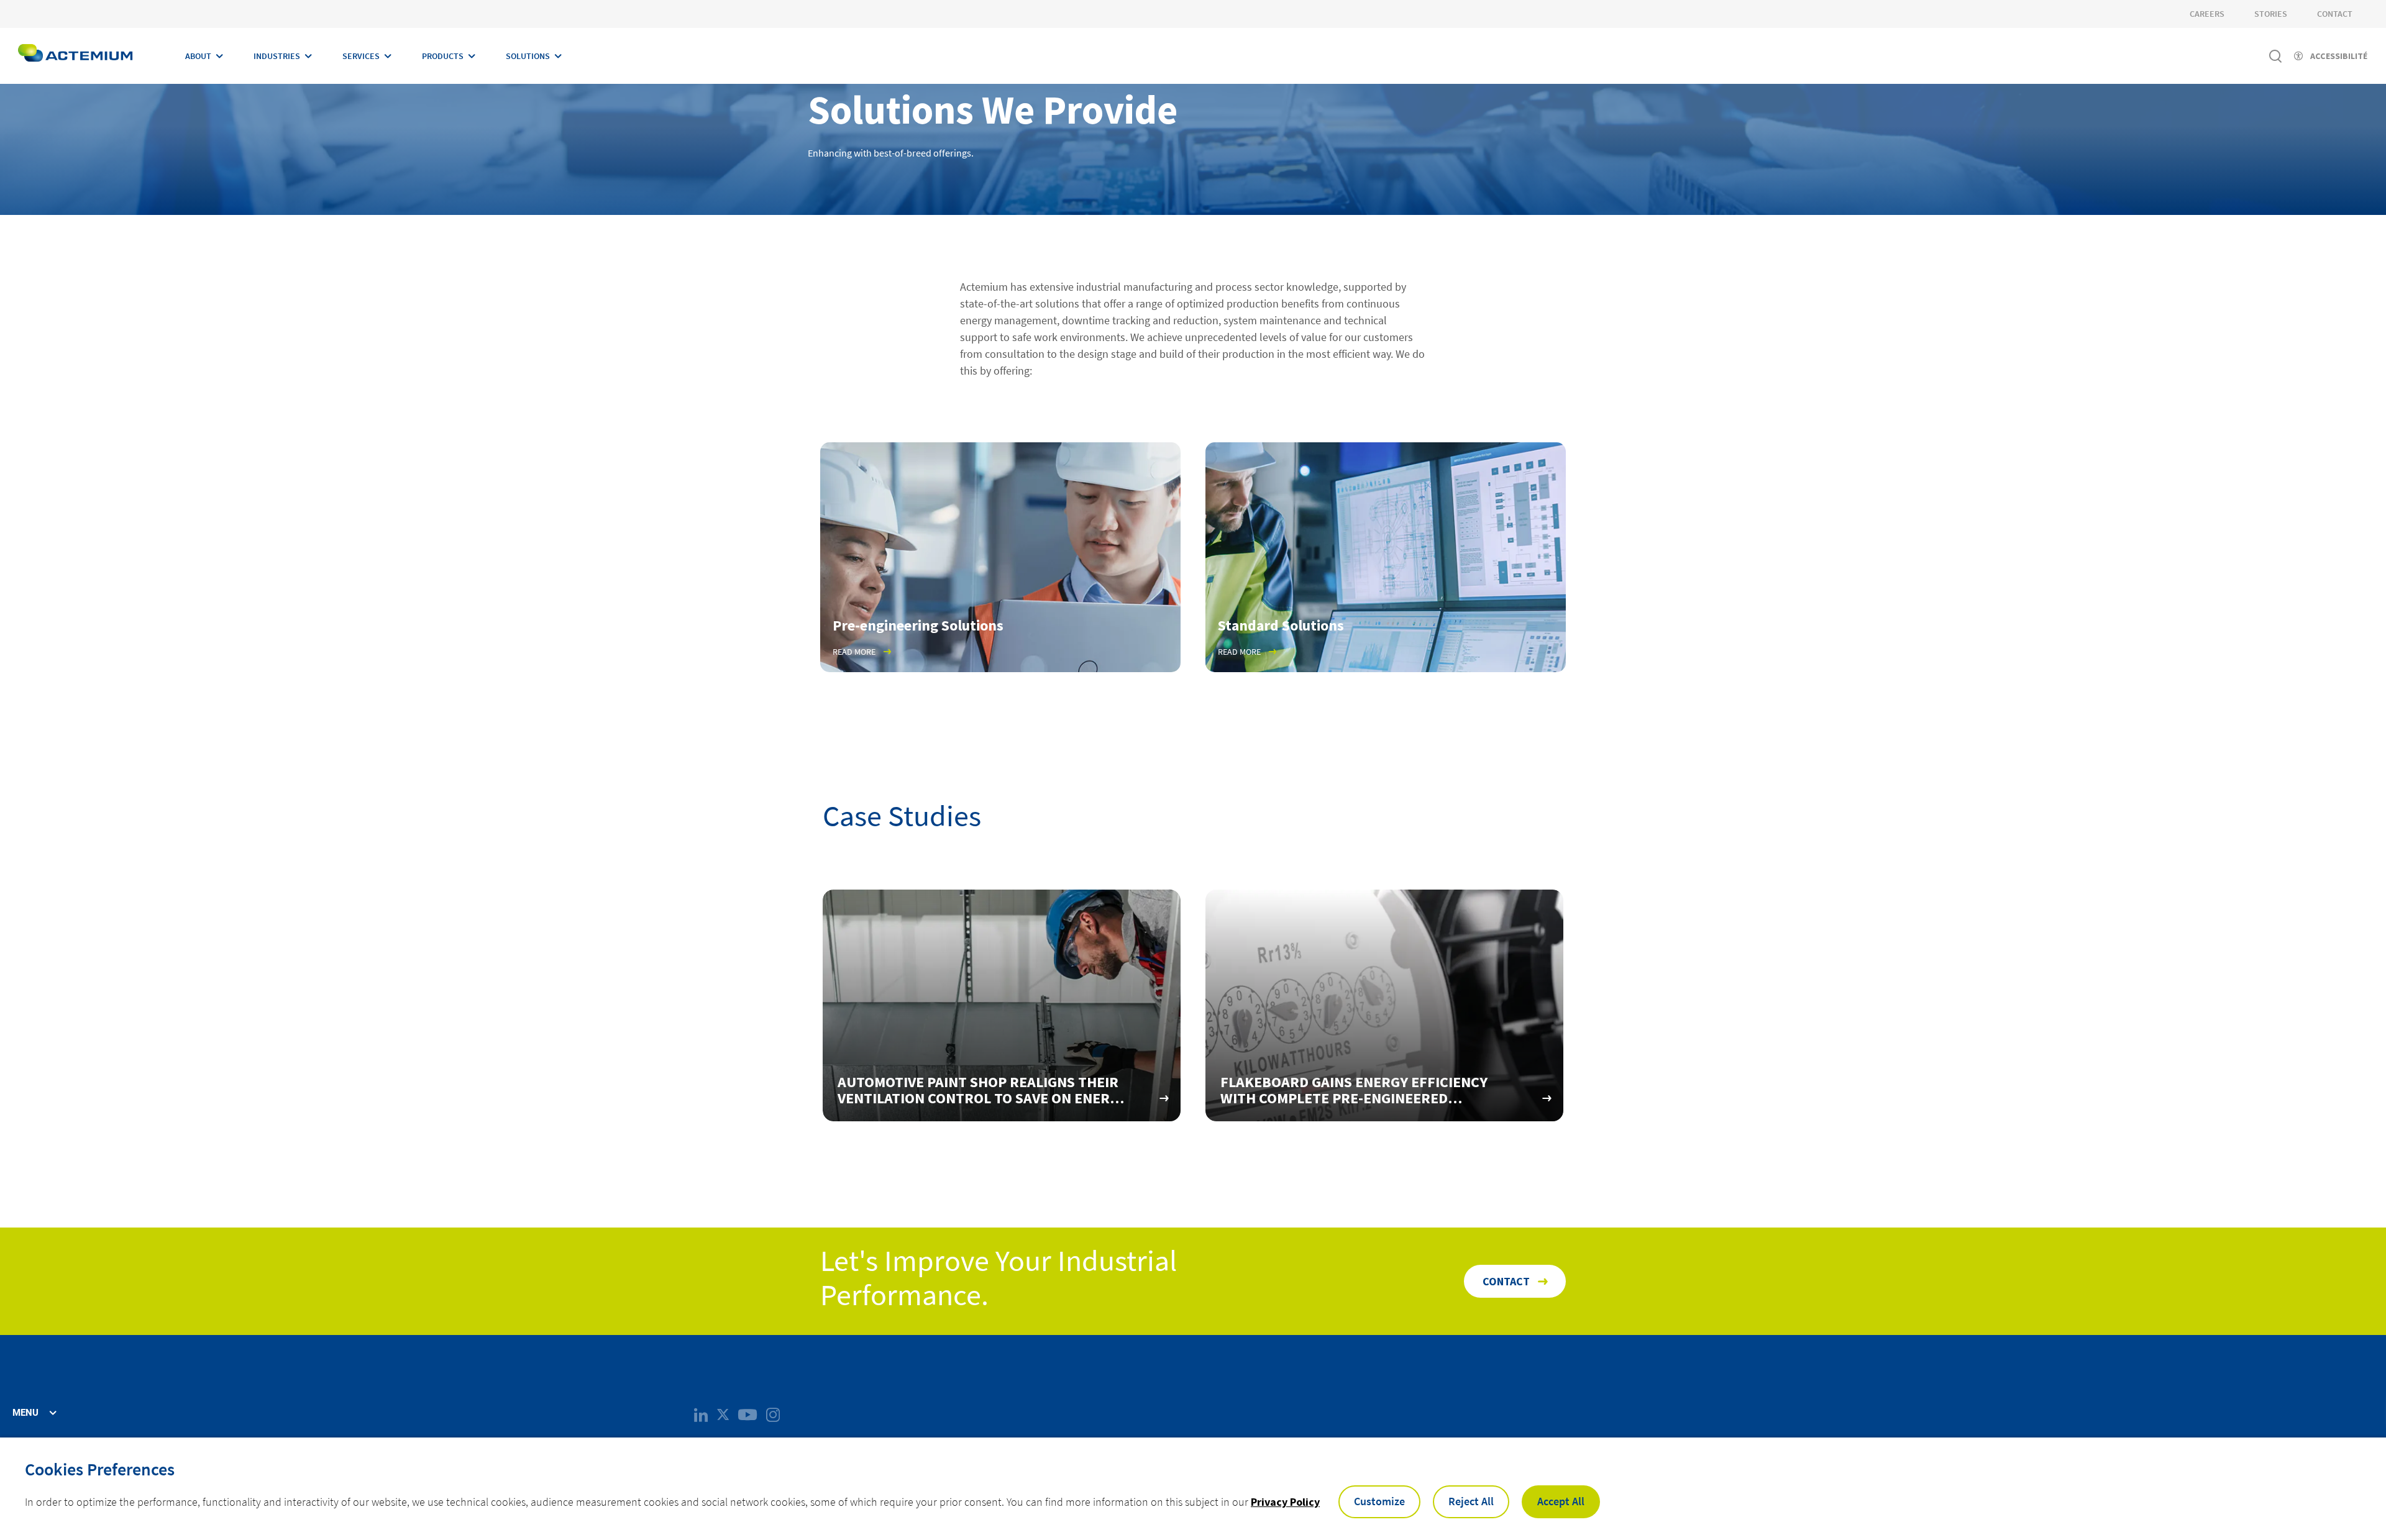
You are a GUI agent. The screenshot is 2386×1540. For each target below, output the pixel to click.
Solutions (528, 56)
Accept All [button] (1561, 1501)
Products (443, 56)
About (198, 56)
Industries (277, 56)
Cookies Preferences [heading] (100, 1469)
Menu (25, 1413)
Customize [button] (1379, 1501)
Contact (2335, 14)
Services (361, 56)
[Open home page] (75, 56)
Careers (2207, 14)
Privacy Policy (1285, 1502)
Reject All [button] (1471, 1501)
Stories (2271, 14)
